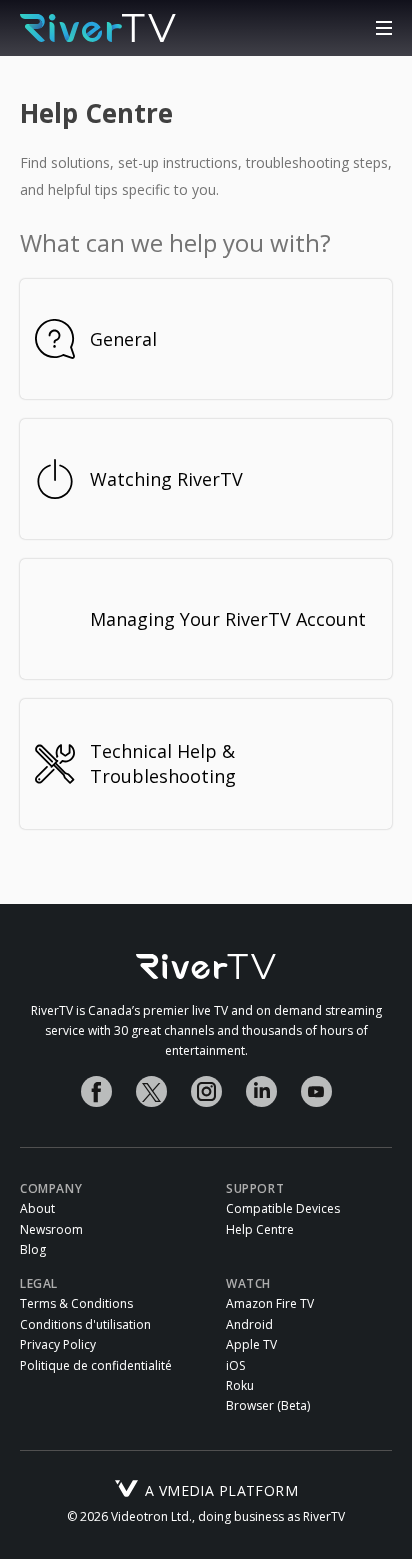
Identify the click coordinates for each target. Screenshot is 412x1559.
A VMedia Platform (221, 1489)
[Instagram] (206, 1091)
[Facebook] (96, 1091)
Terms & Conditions (76, 1304)
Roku (240, 1386)
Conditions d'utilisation (85, 1325)
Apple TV (251, 1345)
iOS (235, 1366)
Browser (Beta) (268, 1406)
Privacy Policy (58, 1345)
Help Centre (260, 1230)
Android (249, 1325)
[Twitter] (151, 1091)
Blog (33, 1250)
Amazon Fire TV (270, 1304)
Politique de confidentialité (96, 1366)
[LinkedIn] (261, 1091)
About (37, 1209)
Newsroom (51, 1230)
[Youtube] (316, 1091)
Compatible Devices (283, 1209)
